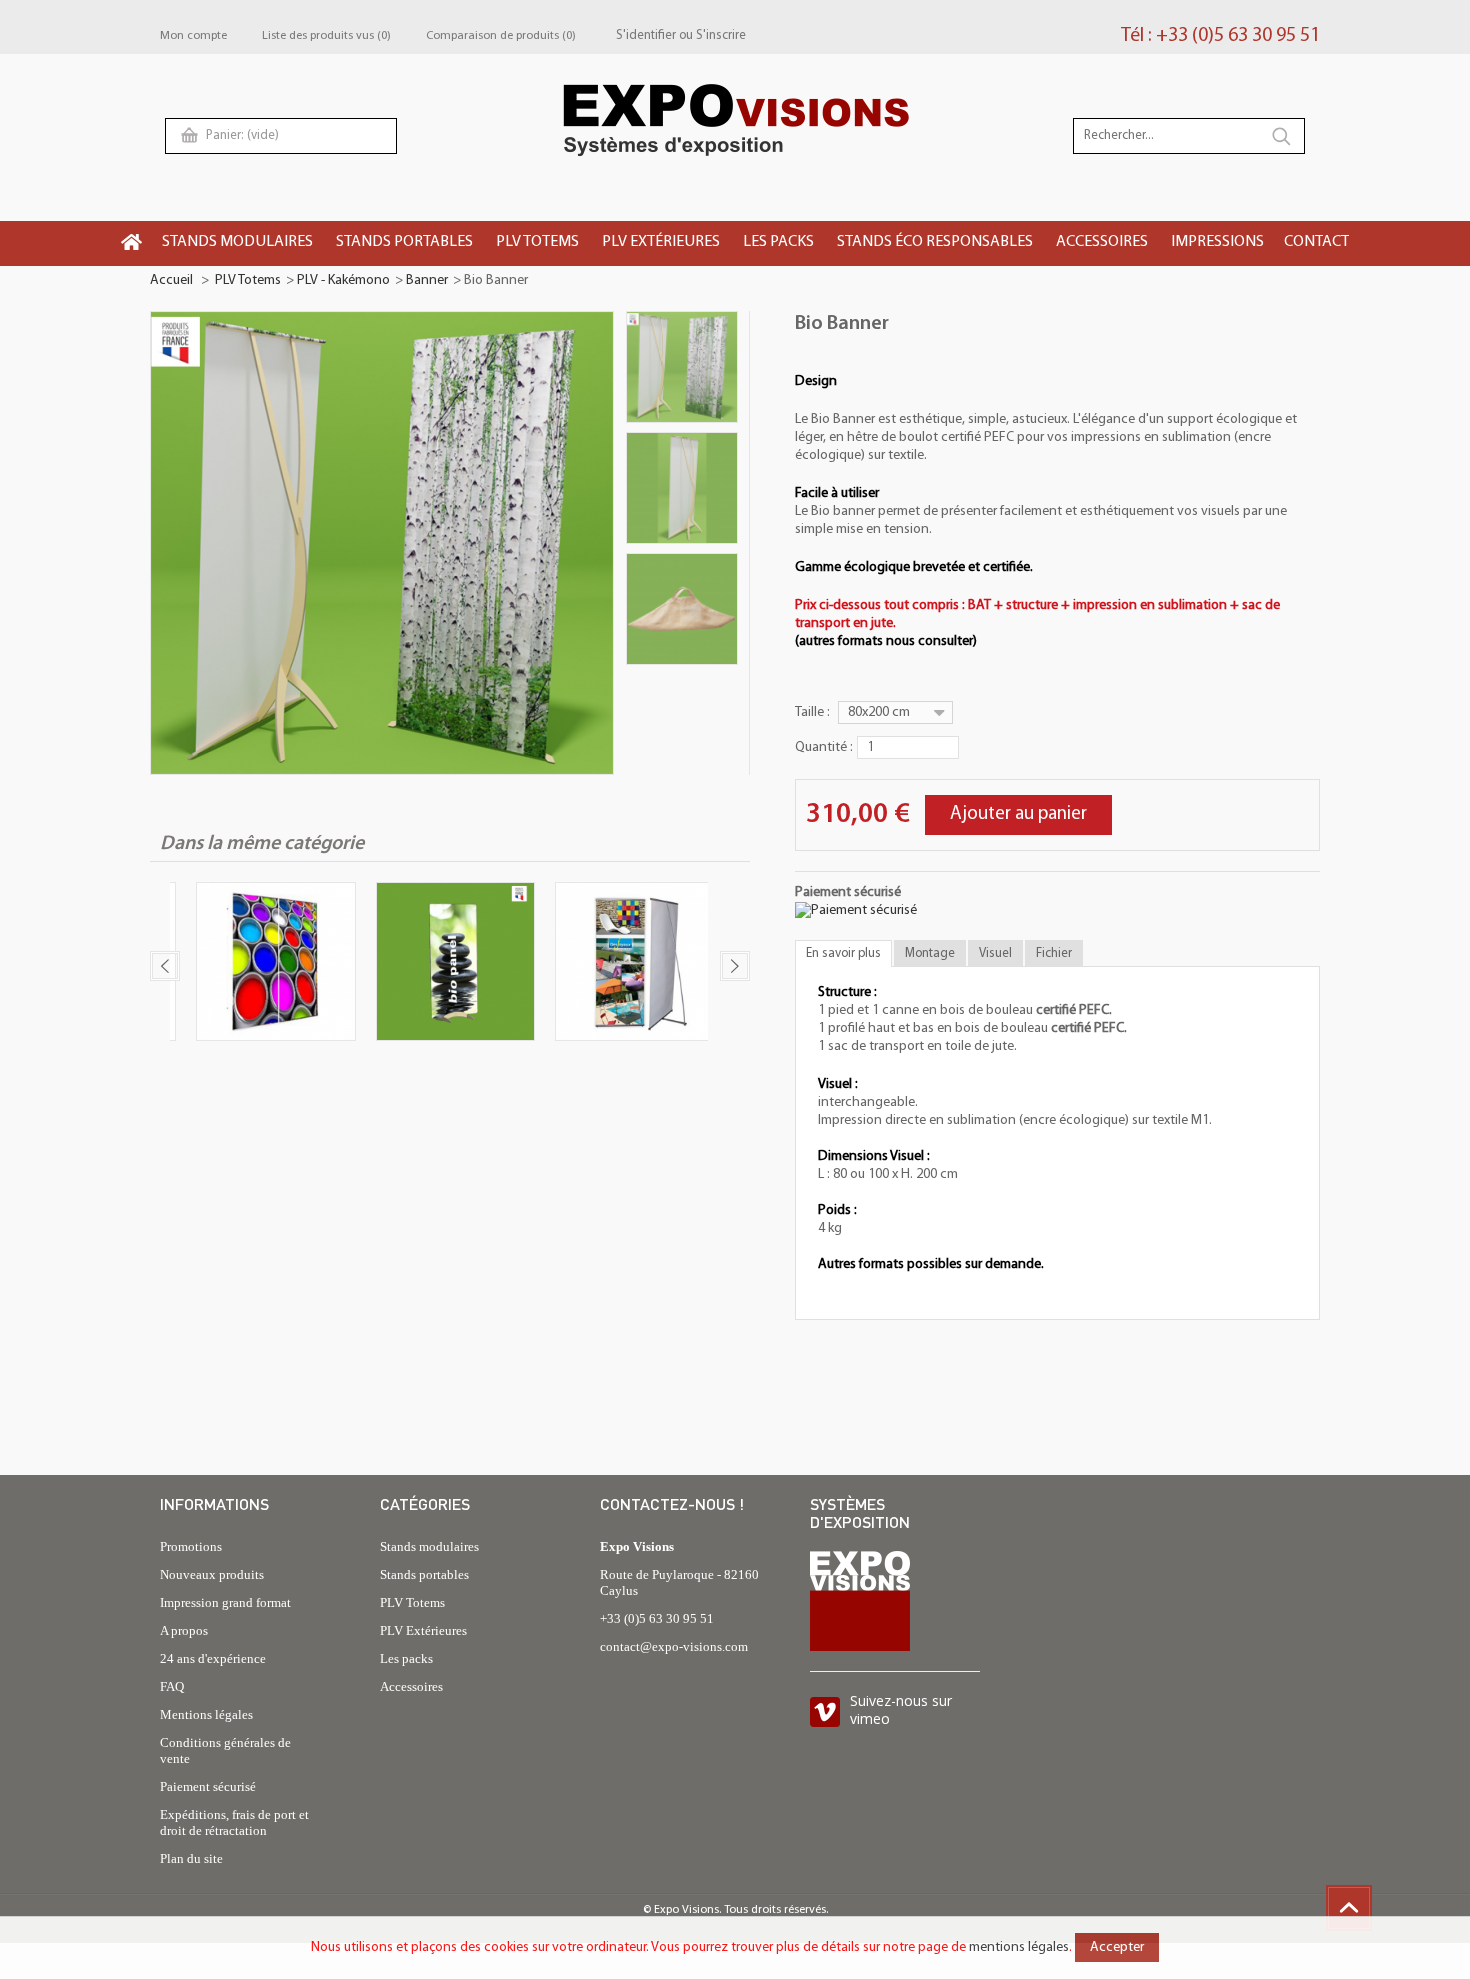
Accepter (1117, 1947)
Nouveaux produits (212, 1574)
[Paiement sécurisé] (856, 910)
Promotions (191, 1546)
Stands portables (424, 1574)
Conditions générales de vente (225, 1750)
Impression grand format (225, 1602)
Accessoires (411, 1686)
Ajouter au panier (1018, 814)
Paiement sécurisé (208, 1786)
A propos (184, 1630)
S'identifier (646, 35)
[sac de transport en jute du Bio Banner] (682, 609)
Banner (427, 280)
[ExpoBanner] (626, 964)
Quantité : (824, 747)
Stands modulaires (429, 1546)
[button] (239, 243)
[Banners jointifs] (267, 964)
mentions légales (1019, 1947)
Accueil (171, 280)
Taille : (814, 712)
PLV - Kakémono (343, 280)
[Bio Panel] (446, 964)
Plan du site (191, 1858)
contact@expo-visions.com (674, 1646)
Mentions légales (206, 1714)
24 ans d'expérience (213, 1658)
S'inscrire (721, 35)
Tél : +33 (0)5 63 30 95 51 (1220, 36)
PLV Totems (248, 280)
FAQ (172, 1686)
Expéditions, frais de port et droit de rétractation (234, 1822)
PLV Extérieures (423, 1630)
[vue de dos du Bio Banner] (682, 488)
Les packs (406, 1658)
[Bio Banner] (682, 367)
